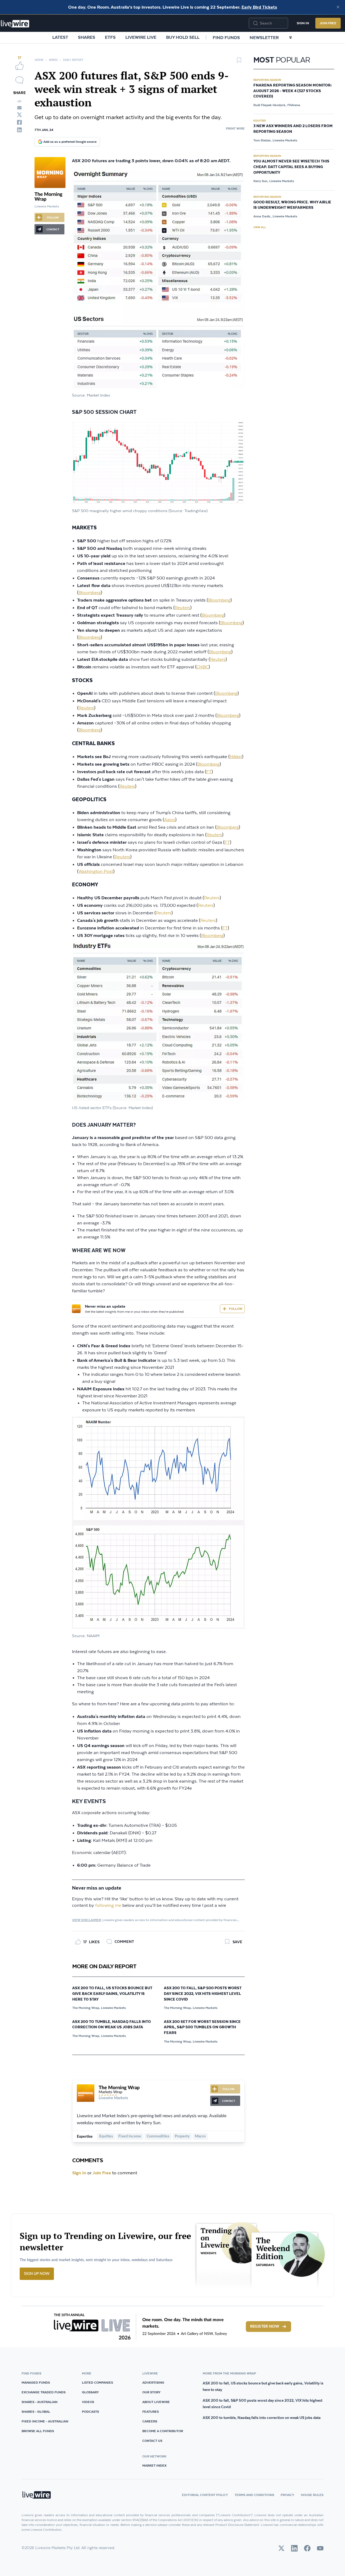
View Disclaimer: (87, 1920)
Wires (53, 60)
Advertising (153, 2382)
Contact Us (152, 2441)
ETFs (110, 37)
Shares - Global (36, 2412)
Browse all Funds (38, 2431)
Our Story (151, 2392)
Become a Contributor (163, 2431)
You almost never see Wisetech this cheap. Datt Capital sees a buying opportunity (291, 167)
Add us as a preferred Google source (70, 142)
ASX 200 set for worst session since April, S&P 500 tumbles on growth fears (202, 2028)
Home (39, 60)
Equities (106, 2136)
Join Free (328, 23)
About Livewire (156, 2402)
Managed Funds (36, 2382)
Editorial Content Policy (205, 2495)
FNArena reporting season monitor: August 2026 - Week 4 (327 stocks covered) (293, 91)
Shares (87, 37)
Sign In (303, 23)
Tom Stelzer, (262, 140)
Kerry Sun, (261, 181)
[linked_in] (19, 130)
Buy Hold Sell (183, 37)
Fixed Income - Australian (45, 2421)
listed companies (97, 2382)
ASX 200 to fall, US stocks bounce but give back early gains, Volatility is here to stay (112, 1994)
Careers (150, 2421)
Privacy (287, 2495)
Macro (200, 2136)
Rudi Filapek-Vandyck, (270, 105)
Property (182, 2136)
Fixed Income (130, 2136)
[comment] (19, 80)
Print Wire (235, 128)
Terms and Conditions (254, 2495)
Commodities (158, 2136)
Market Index (154, 2465)
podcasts (90, 2412)
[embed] (19, 101)
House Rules (312, 2495)
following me (108, 1906)
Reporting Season (267, 80)
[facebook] (19, 122)
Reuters (212, 898)
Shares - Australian (39, 2402)
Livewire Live (141, 37)
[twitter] (19, 115)
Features (151, 2412)
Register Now (265, 2327)
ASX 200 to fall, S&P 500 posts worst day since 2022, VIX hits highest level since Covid (203, 1994)
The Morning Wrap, (86, 2008)
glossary (90, 2392)
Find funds (226, 37)
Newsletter (264, 37)
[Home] (15, 24)
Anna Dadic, (262, 216)
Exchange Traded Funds (44, 2392)
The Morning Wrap (119, 2088)
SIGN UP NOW (37, 2274)
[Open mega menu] (291, 37)
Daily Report (73, 60)
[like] (19, 66)
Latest (60, 37)
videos (88, 2402)
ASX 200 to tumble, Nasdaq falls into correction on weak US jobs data (112, 2025)
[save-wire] (239, 62)
